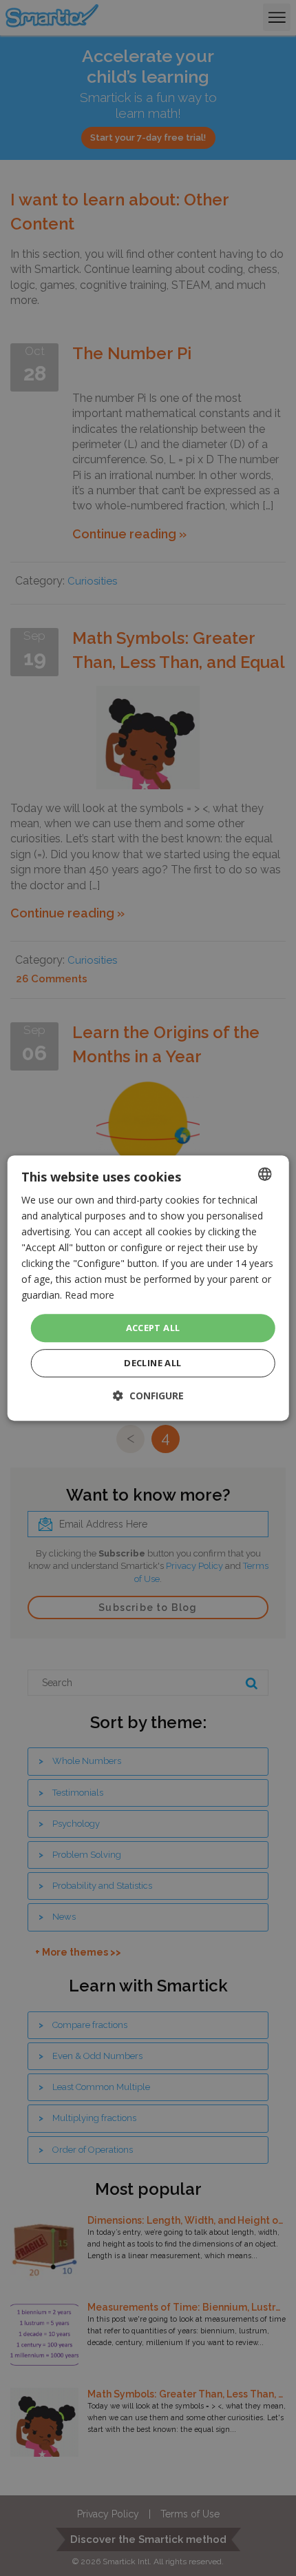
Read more (89, 1296)
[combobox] (264, 1174)
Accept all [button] (153, 1328)
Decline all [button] (152, 1363)
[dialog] (148, 1288)
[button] (148, 1396)
